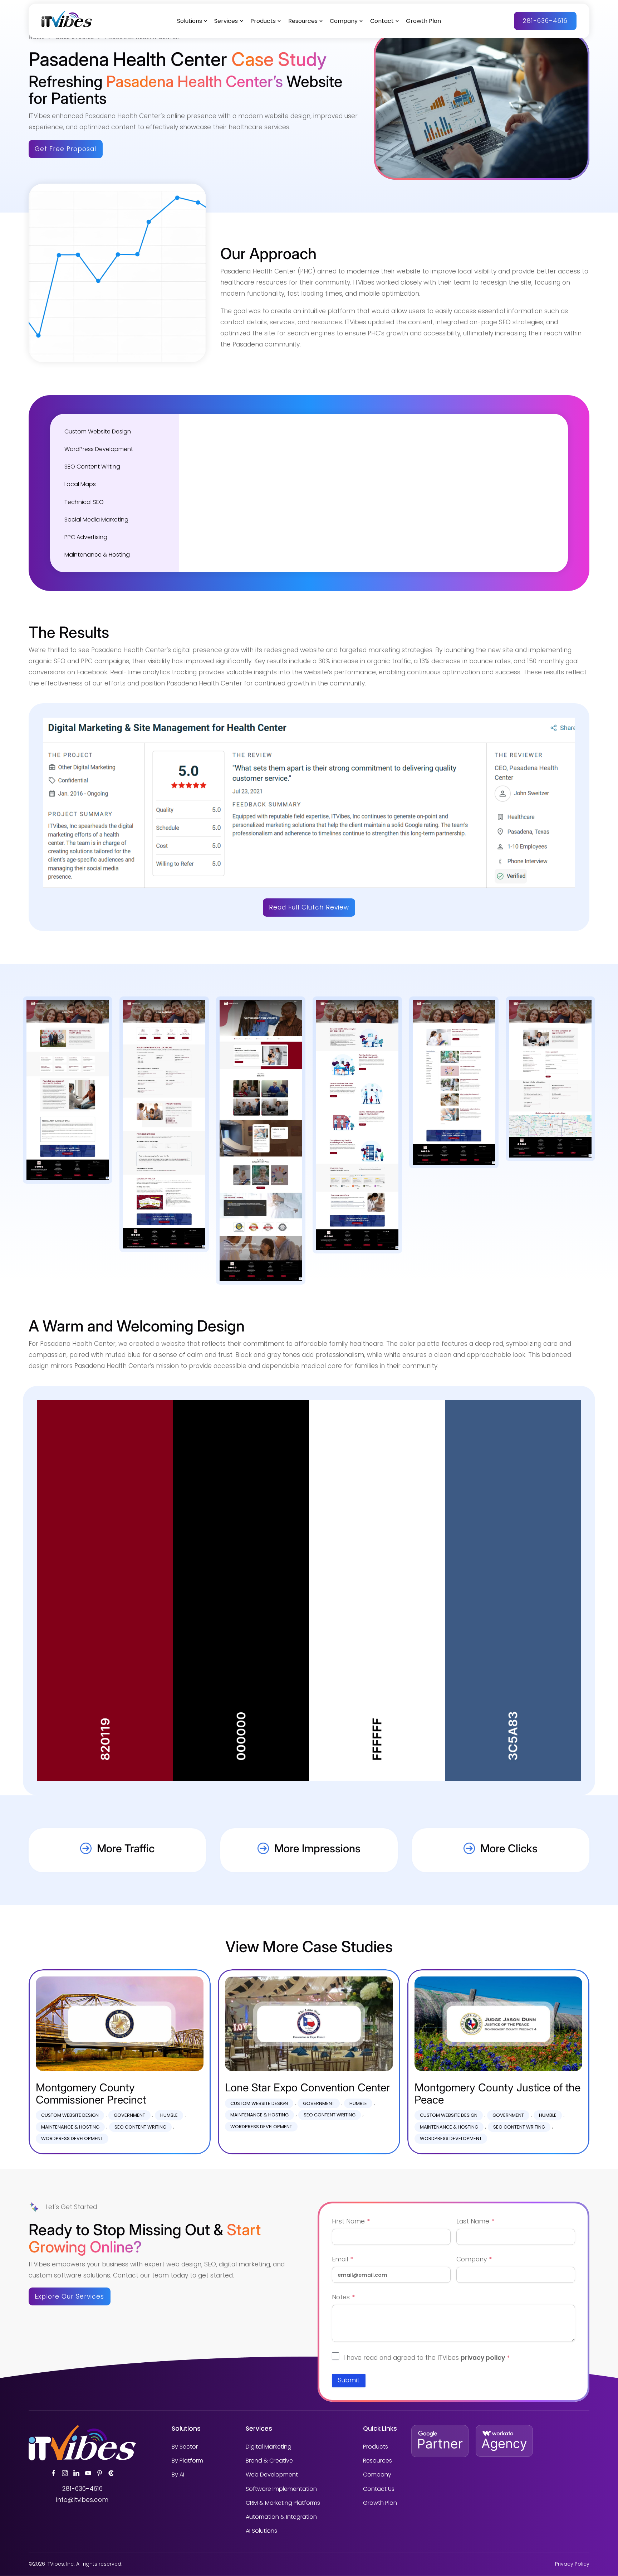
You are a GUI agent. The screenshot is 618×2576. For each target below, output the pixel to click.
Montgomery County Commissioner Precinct (91, 2093)
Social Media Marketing (96, 520)
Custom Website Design (98, 431)
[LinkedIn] (76, 2473)
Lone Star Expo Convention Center (307, 2087)
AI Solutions (261, 2531)
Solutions (190, 21)
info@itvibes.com (82, 2500)
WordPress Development (99, 449)
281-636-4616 (545, 21)
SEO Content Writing (92, 467)
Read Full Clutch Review (309, 907)
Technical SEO (84, 502)
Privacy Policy (572, 2564)
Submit (349, 2380)
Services (226, 21)
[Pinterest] (100, 2473)
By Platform (187, 2461)
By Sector (185, 2447)
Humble (169, 2115)
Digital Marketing (269, 2447)
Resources (303, 21)
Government (129, 2115)
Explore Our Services (69, 2296)
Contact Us (379, 2489)
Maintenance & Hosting (97, 555)
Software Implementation (281, 2489)
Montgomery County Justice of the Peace (497, 2093)
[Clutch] (111, 2473)
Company (344, 21)
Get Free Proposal (65, 149)
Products (263, 21)
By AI (178, 2475)
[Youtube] (88, 2473)
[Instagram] (65, 2473)
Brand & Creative (269, 2461)
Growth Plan (423, 21)
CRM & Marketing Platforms (283, 2503)
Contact (382, 21)
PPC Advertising (86, 537)
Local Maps (80, 484)
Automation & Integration (281, 2517)
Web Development (272, 2475)
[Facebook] (53, 2473)
